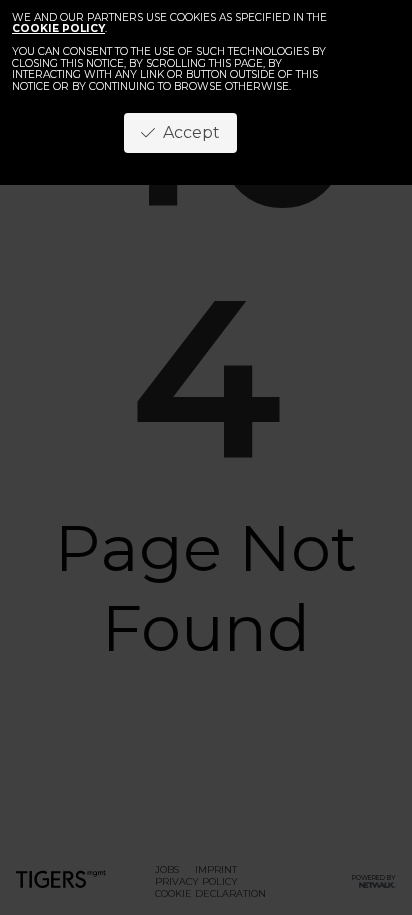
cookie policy (58, 28)
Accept (187, 132)
